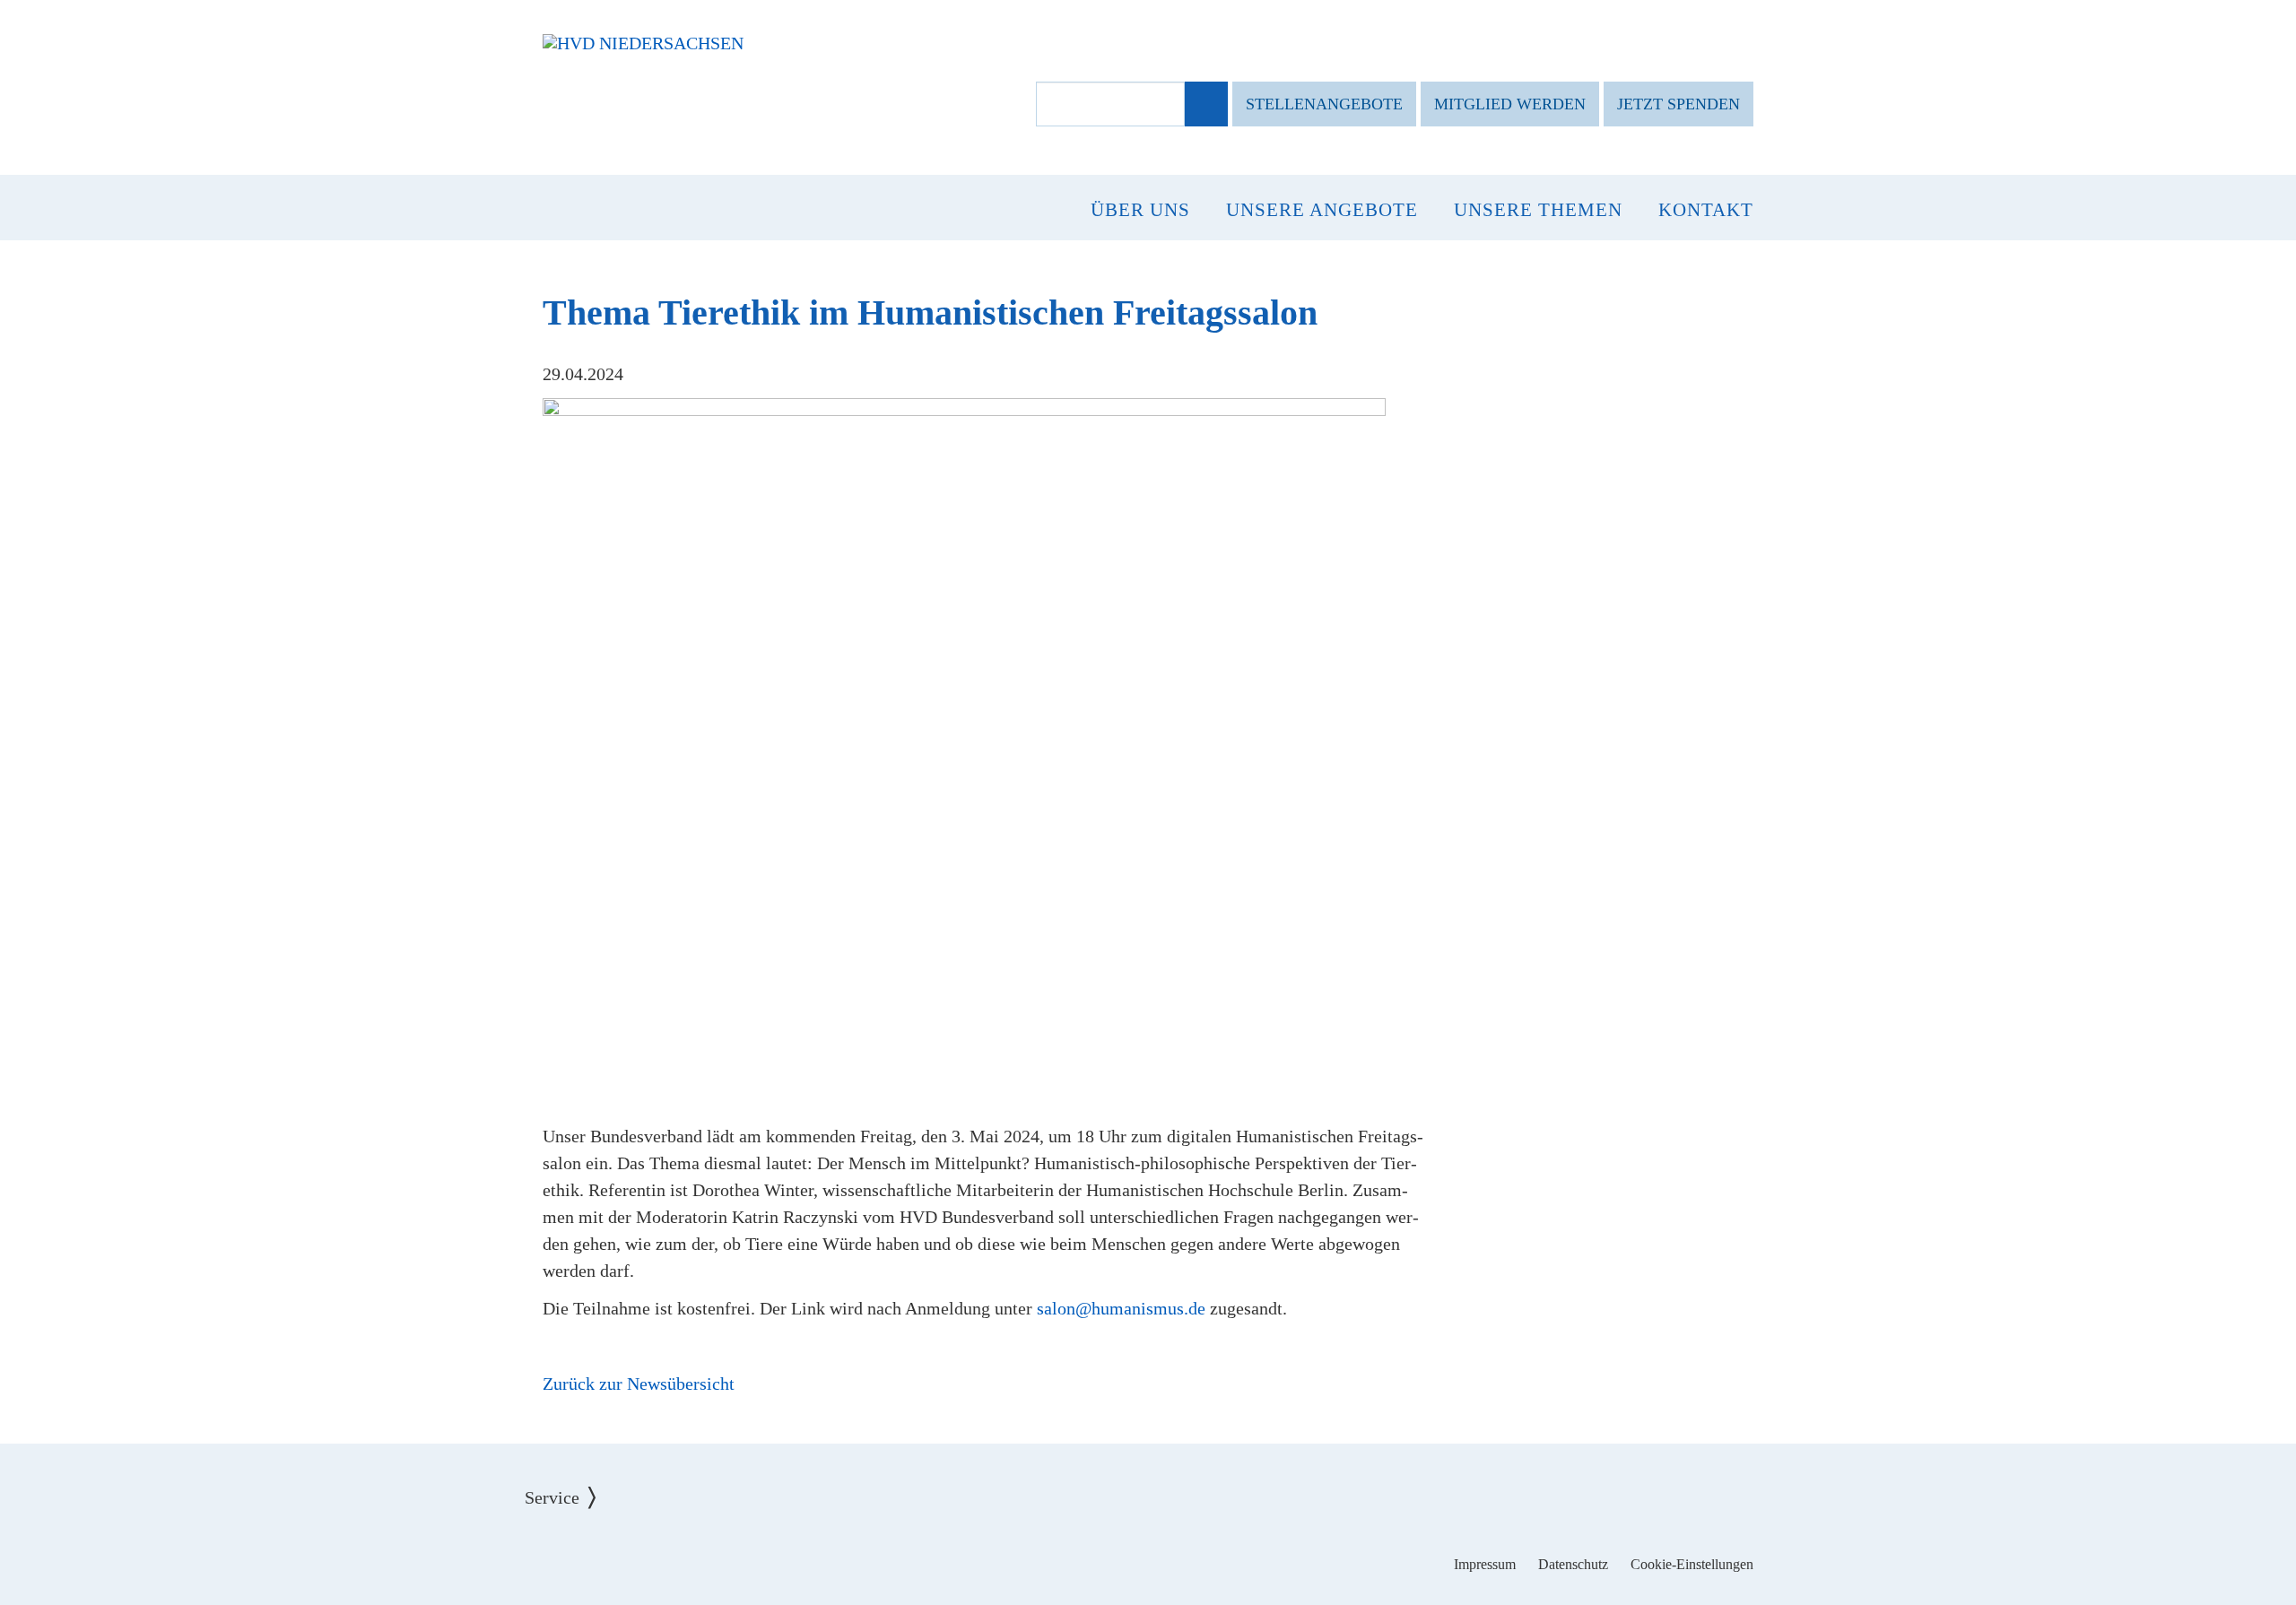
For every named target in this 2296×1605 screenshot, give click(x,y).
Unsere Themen (1538, 210)
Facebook (1093, 1551)
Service (565, 1484)
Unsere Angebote (1322, 210)
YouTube (1204, 1551)
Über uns (1140, 210)
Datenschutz (1573, 1564)
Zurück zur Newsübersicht (639, 1384)
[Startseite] (643, 43)
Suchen (1205, 105)
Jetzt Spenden (1679, 104)
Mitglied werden (1510, 104)
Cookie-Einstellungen (1692, 1564)
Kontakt (1706, 210)
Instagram (1148, 1551)
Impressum (1485, 1564)
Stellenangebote (1324, 104)
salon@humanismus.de (1121, 1308)
